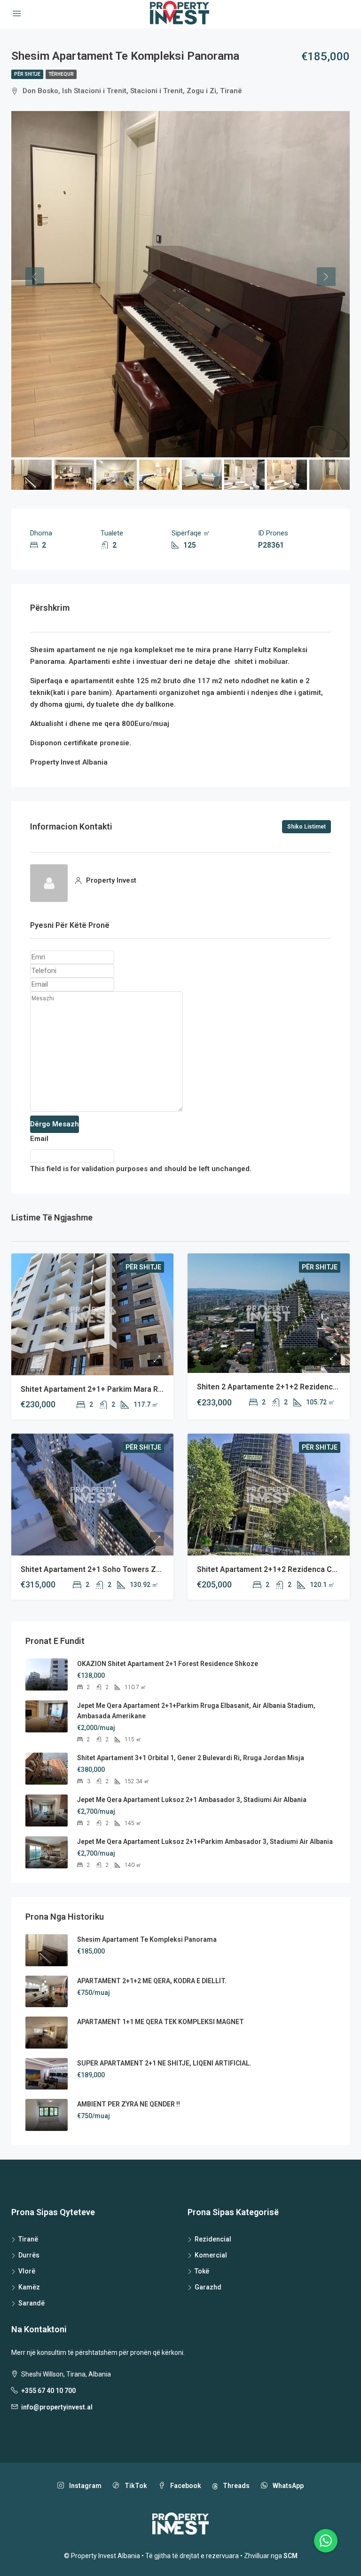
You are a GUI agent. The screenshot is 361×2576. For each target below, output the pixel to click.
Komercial (211, 2255)
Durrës (29, 2255)
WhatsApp (287, 2486)
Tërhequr (61, 74)
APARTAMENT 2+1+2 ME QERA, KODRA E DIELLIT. (152, 1981)
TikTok (135, 2486)
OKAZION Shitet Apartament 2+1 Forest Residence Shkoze (168, 1664)
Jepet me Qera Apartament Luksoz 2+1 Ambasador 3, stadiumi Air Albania (192, 1800)
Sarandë (31, 2303)
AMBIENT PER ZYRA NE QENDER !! (129, 2104)
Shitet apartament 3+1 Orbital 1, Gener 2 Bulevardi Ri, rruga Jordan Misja (191, 1758)
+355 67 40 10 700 (48, 2391)
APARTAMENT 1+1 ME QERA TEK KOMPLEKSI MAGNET (161, 2022)
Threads (235, 2486)
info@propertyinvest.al (57, 2407)
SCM (290, 2556)
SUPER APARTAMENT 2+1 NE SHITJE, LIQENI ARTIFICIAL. (164, 2063)
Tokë (202, 2271)
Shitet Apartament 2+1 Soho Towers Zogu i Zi (102, 1569)
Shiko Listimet (306, 827)
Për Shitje (27, 74)
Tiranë (28, 2239)
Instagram (85, 2486)
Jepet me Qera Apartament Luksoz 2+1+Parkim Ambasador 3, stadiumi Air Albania (205, 1842)
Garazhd (208, 2287)
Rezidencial (213, 2239)
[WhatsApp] (326, 2541)
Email (39, 1139)
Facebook (185, 2486)
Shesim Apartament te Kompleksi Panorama (147, 1939)
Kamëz (29, 2287)
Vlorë (27, 2271)
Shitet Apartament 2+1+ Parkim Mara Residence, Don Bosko (127, 1389)
